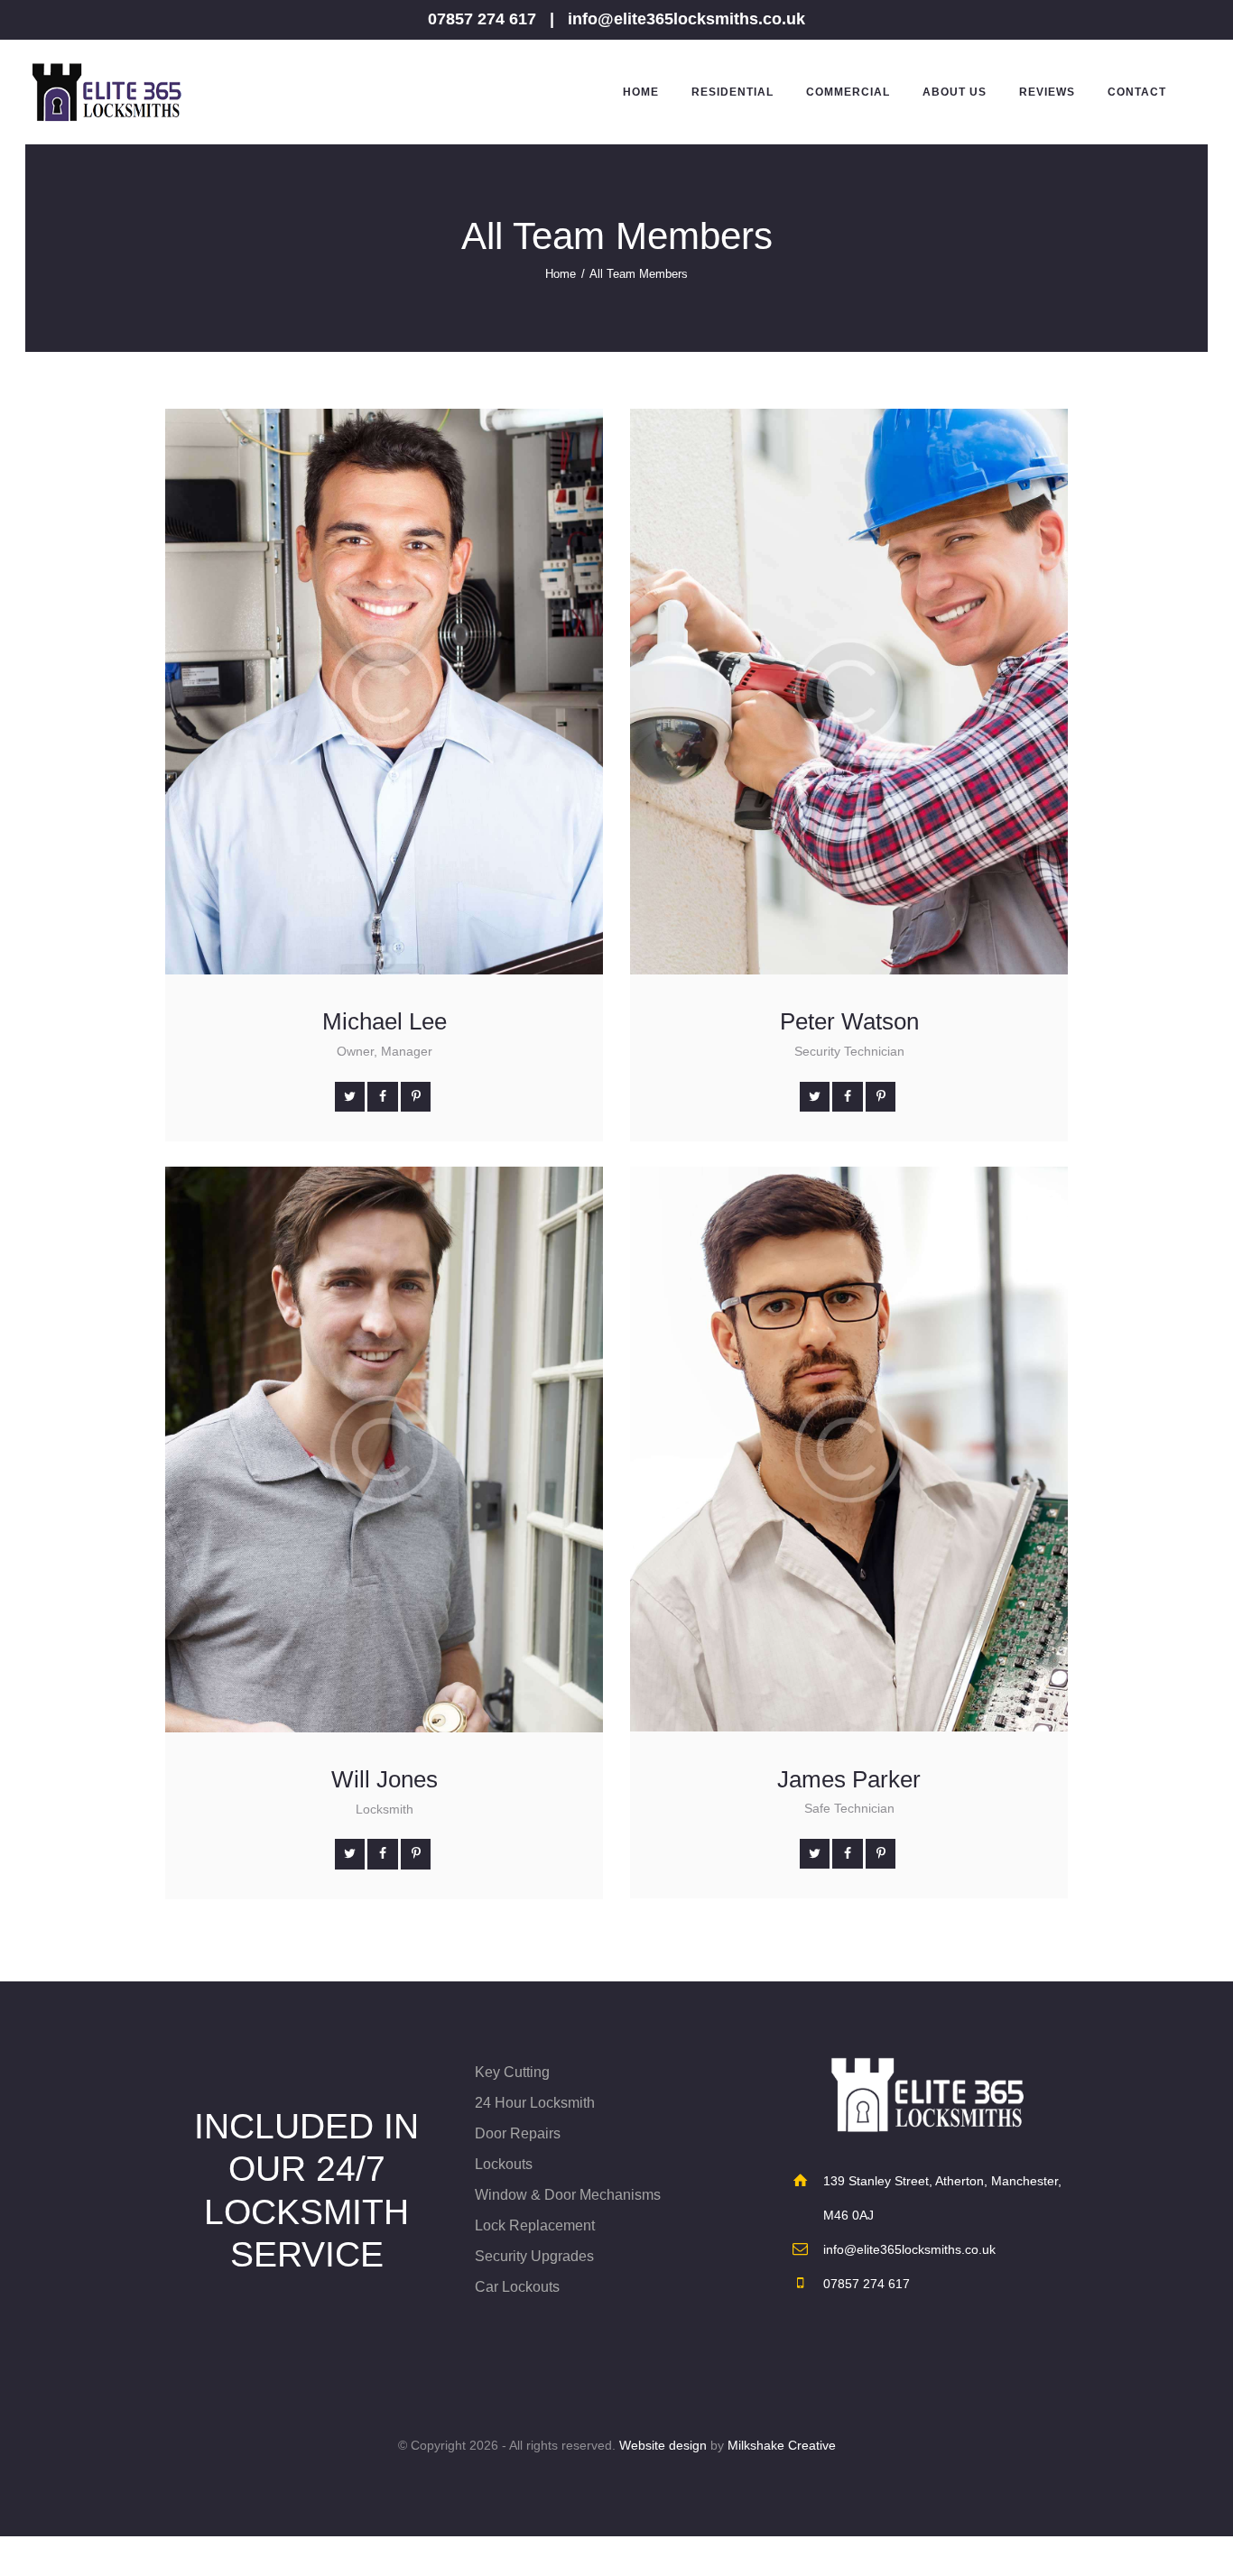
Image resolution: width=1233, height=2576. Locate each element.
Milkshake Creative (782, 2445)
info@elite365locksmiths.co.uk (686, 19)
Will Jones (385, 1779)
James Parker (849, 1779)
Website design (663, 2445)
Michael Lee (385, 1021)
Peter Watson (849, 1021)
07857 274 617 (484, 19)
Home (561, 274)
